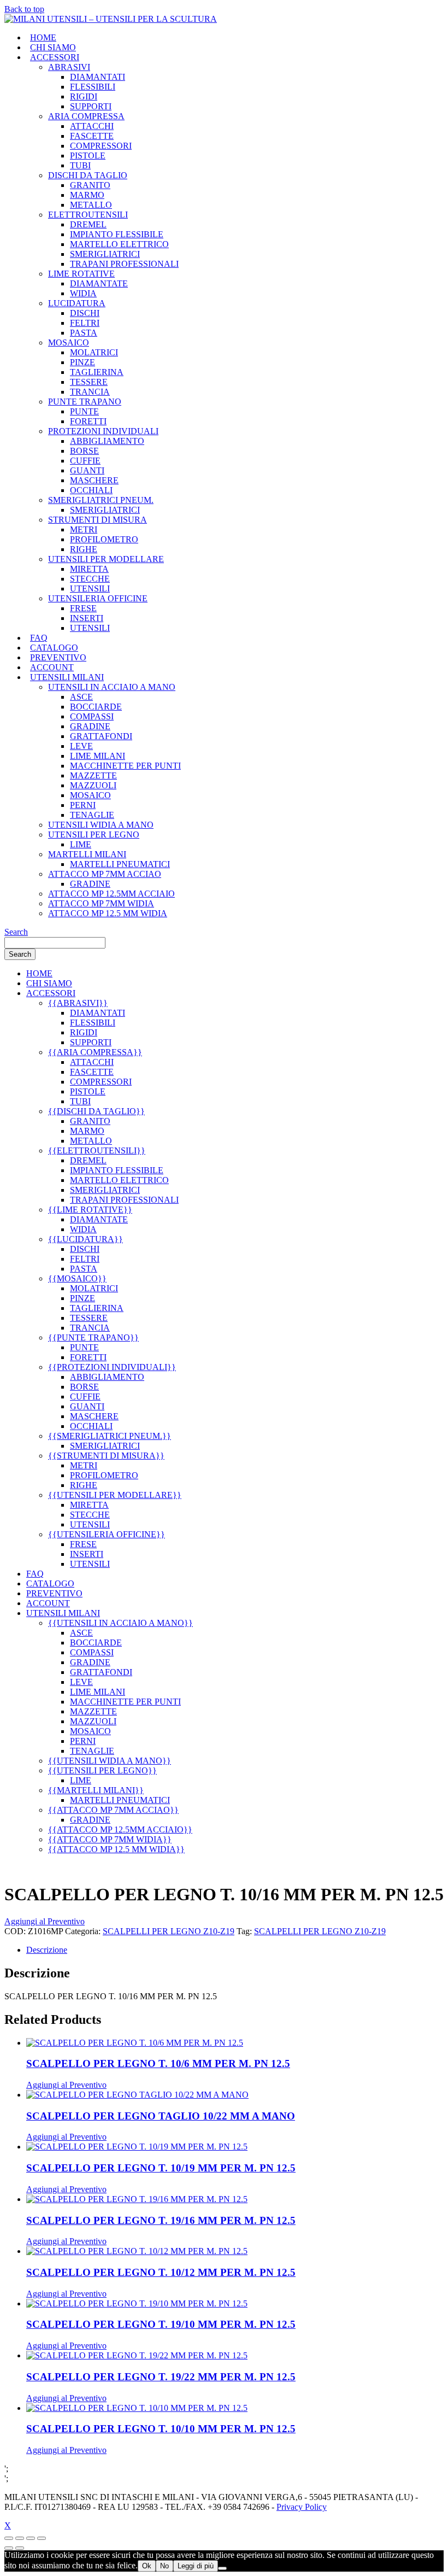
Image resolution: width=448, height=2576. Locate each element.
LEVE (81, 746)
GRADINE (90, 726)
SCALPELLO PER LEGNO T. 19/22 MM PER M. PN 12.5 (161, 2377)
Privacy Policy (302, 2507)
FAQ (39, 638)
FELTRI (85, 323)
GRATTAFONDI (101, 736)
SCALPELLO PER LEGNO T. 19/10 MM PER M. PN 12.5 (161, 2324)
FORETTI (88, 421)
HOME (43, 37)
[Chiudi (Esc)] (42, 2538)
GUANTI (87, 470)
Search (16, 932)
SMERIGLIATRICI (105, 254)
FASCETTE (92, 136)
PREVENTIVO (58, 657)
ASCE (81, 697)
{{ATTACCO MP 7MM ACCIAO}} (113, 1810)
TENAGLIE (92, 815)
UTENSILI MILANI (67, 677)
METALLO (91, 205)
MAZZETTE (93, 775)
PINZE (82, 362)
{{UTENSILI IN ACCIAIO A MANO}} (120, 1623)
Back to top (24, 9)
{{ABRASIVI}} (78, 1003)
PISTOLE (88, 156)
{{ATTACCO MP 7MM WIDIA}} (110, 1839)
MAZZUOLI (93, 785)
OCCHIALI (91, 490)
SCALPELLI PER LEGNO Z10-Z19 (169, 1931)
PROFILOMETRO (104, 539)
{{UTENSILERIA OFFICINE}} (107, 1534)
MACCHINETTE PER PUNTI (125, 766)
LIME (81, 844)
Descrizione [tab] (47, 1950)
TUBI (80, 165)
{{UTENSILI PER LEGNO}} (102, 1770)
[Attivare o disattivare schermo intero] (20, 2538)
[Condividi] (31, 2538)
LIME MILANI (98, 756)
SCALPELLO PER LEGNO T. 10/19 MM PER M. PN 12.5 (161, 2168)
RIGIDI (84, 96)
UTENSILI (90, 589)
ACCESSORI (55, 57)
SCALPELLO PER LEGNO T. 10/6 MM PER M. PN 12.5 (158, 2063)
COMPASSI (92, 716)
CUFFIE (85, 461)
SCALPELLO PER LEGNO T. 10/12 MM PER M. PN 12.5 (161, 2272)
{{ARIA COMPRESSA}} (95, 1052)
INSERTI (87, 618)
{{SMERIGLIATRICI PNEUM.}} (110, 1436)
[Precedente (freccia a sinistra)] (9, 2548)
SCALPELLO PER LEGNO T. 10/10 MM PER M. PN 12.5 (161, 2429)
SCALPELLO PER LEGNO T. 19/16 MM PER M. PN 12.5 (161, 2220)
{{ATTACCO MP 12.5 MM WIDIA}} (116, 1849)
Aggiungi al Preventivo (45, 1921)
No (164, 2566)
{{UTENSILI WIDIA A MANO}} (110, 1761)
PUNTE (84, 411)
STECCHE (90, 579)
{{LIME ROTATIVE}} (90, 1210)
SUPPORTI (91, 106)
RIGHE (84, 549)
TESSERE (89, 382)
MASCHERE (94, 480)
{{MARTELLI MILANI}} (96, 1790)
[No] (222, 2568)
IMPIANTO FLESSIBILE (117, 234)
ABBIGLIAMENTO (107, 441)
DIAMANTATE (99, 283)
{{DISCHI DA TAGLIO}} (96, 1111)
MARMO (87, 195)
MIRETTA (89, 569)
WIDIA (83, 293)
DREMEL (88, 224)
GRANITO (90, 185)
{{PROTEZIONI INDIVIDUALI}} (112, 1367)
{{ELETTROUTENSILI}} (97, 1151)
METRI (84, 529)
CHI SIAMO (53, 47)
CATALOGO (54, 648)
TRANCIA (90, 392)
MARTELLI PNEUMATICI (120, 864)
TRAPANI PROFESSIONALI (124, 264)
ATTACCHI (92, 126)
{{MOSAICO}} (77, 1278)
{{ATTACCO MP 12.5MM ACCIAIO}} (120, 1829)
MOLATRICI (94, 352)
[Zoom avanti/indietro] (9, 2538)
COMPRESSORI (101, 146)
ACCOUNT (52, 667)
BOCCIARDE (96, 707)
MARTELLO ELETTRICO (119, 244)
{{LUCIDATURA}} (86, 1239)
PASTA (84, 333)
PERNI (83, 805)
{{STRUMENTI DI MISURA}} (106, 1456)
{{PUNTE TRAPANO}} (93, 1337)
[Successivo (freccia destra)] (20, 2548)
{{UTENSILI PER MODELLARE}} (115, 1495)
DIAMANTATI (98, 77)
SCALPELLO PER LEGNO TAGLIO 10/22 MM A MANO (161, 2116)
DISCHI (85, 313)
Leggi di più (196, 2566)
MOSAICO (90, 795)
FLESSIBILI (93, 87)
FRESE (83, 608)
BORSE (84, 451)
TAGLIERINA (97, 372)
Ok (147, 2566)
